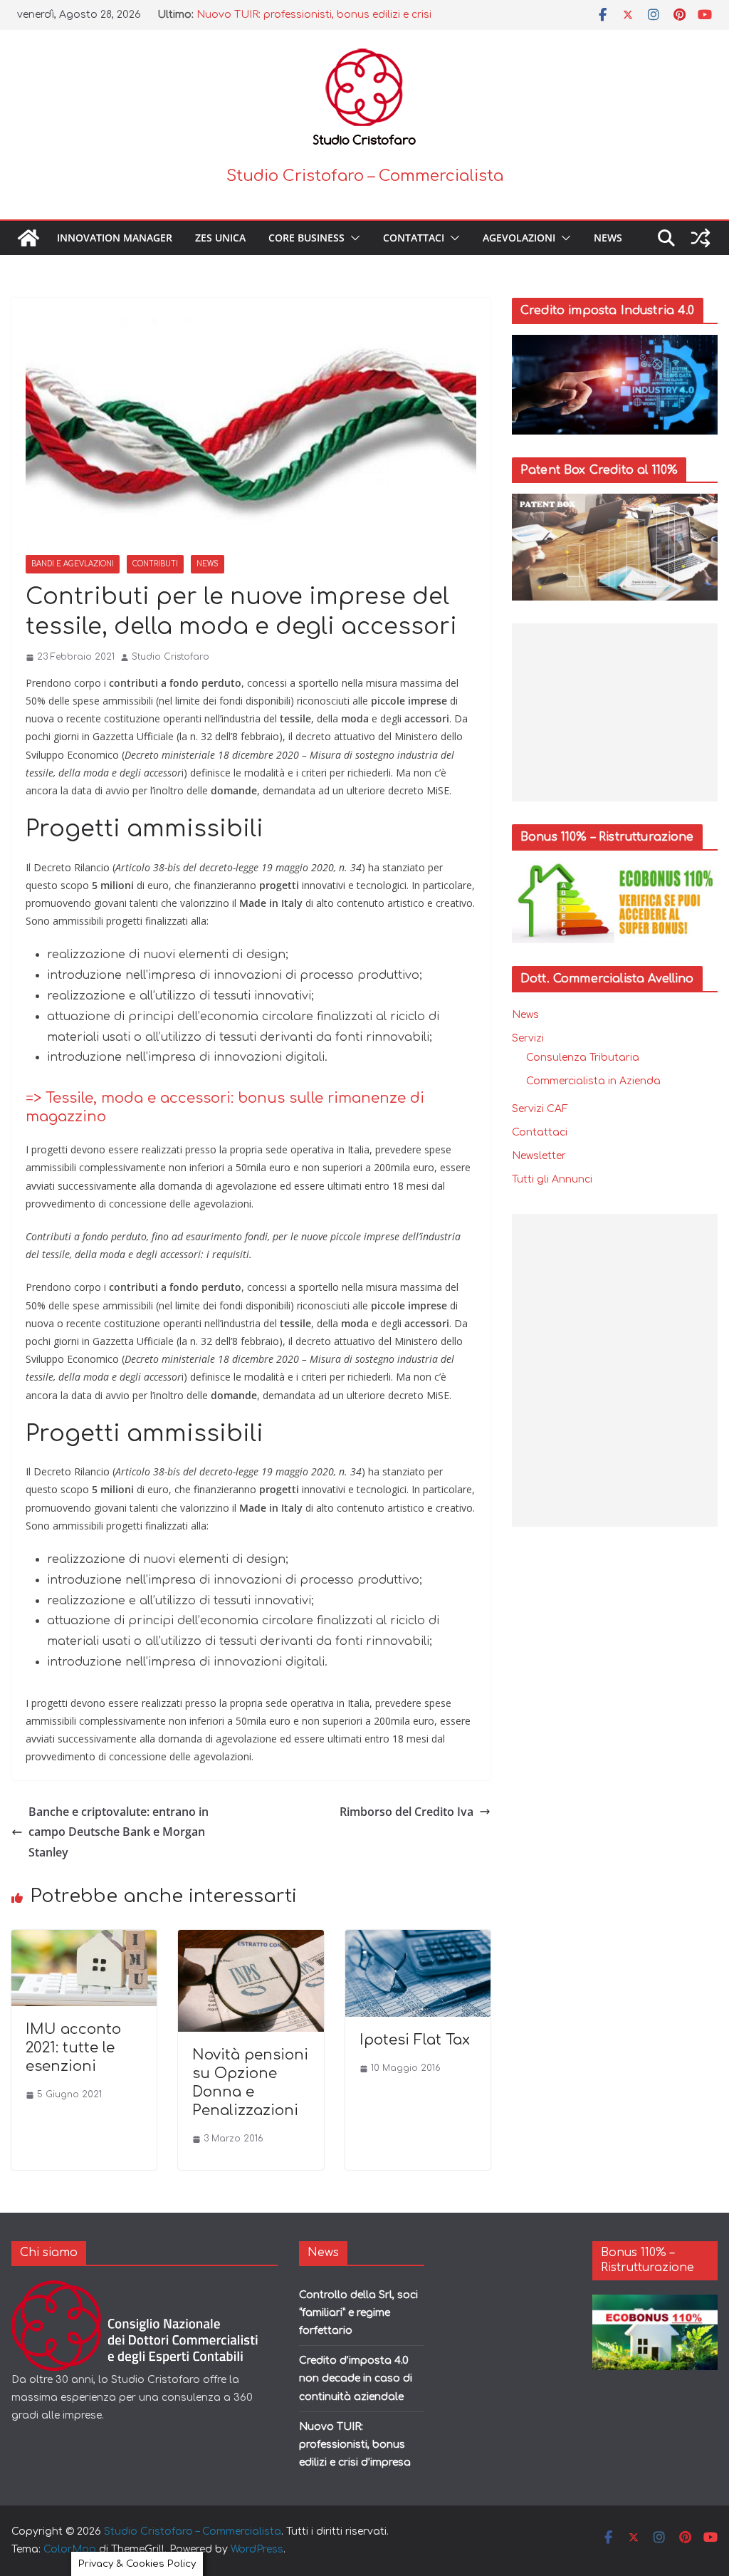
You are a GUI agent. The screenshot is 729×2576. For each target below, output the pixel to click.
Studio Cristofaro (171, 657)
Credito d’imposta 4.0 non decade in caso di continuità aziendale (356, 2378)
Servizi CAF (540, 1109)
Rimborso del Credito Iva (407, 1812)
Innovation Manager (115, 238)
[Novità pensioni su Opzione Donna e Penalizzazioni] (251, 1940)
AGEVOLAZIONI (519, 238)
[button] (352, 238)
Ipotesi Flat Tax (415, 2040)
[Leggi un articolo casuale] (701, 238)
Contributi (155, 564)
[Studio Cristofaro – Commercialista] (28, 238)
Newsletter (539, 1156)
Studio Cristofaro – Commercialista (365, 176)
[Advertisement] (615, 712)
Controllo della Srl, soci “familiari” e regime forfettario (358, 2313)
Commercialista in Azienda (593, 1081)
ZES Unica (220, 238)
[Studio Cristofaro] (145, 2289)
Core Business (306, 238)
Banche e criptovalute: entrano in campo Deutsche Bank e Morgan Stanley (119, 1832)
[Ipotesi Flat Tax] (418, 1940)
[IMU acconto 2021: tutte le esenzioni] (84, 1940)
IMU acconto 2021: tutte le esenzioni (73, 2048)
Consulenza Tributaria (583, 1058)
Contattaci (414, 238)
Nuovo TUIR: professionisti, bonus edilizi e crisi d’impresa (355, 2445)
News (608, 238)
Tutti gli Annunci (552, 1179)
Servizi (528, 1038)
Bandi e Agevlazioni (73, 564)
